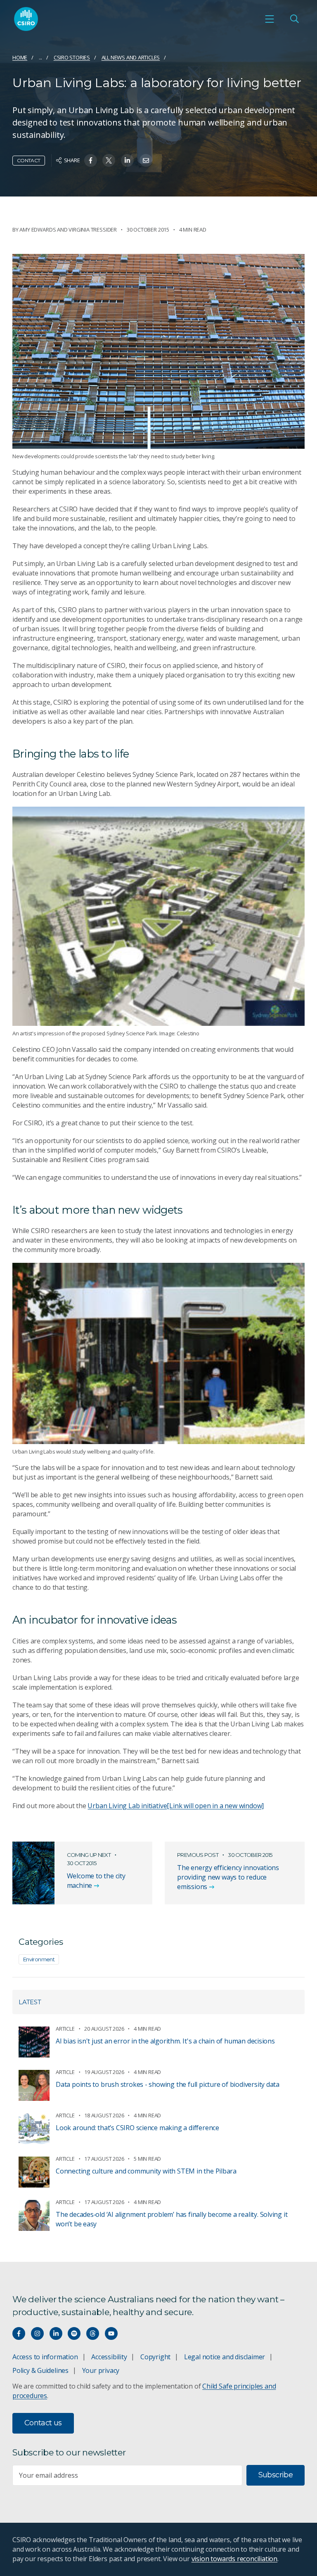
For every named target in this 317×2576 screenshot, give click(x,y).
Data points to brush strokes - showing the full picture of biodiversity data (168, 2084)
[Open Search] (294, 19)
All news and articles (131, 57)
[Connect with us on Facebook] (19, 2333)
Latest (30, 2002)
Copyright (155, 2357)
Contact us (43, 2423)
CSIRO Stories (72, 57)
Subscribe (276, 2475)
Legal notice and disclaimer (225, 2357)
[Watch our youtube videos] (111, 2333)
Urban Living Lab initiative (176, 1806)
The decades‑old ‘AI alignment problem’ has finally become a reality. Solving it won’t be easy (172, 2219)
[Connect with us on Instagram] (37, 2333)
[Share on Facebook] (91, 160)
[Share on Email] (146, 160)
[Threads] (93, 2333)
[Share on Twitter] (109, 160)
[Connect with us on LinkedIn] (56, 2333)
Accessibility (109, 2357)
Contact (29, 160)
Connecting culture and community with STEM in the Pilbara (146, 2171)
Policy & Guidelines (40, 2370)
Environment (39, 1959)
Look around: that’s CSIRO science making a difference (137, 2128)
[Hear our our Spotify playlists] (74, 2333)
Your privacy (101, 2370)
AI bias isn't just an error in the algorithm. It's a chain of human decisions (165, 2041)
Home (20, 57)
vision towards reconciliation (235, 2559)
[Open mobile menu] (270, 19)
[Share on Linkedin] (127, 160)
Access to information (45, 2357)
